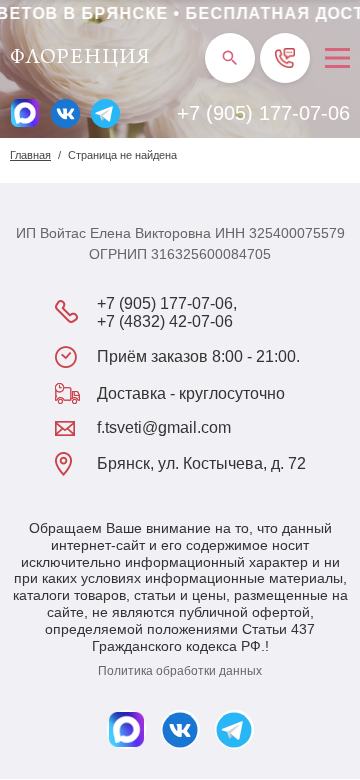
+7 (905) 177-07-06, (167, 303)
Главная (30, 155)
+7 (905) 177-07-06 (263, 113)
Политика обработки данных (180, 671)
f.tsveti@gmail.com (164, 427)
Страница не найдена (122, 155)
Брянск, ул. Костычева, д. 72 (201, 463)
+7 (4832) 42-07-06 (165, 321)
